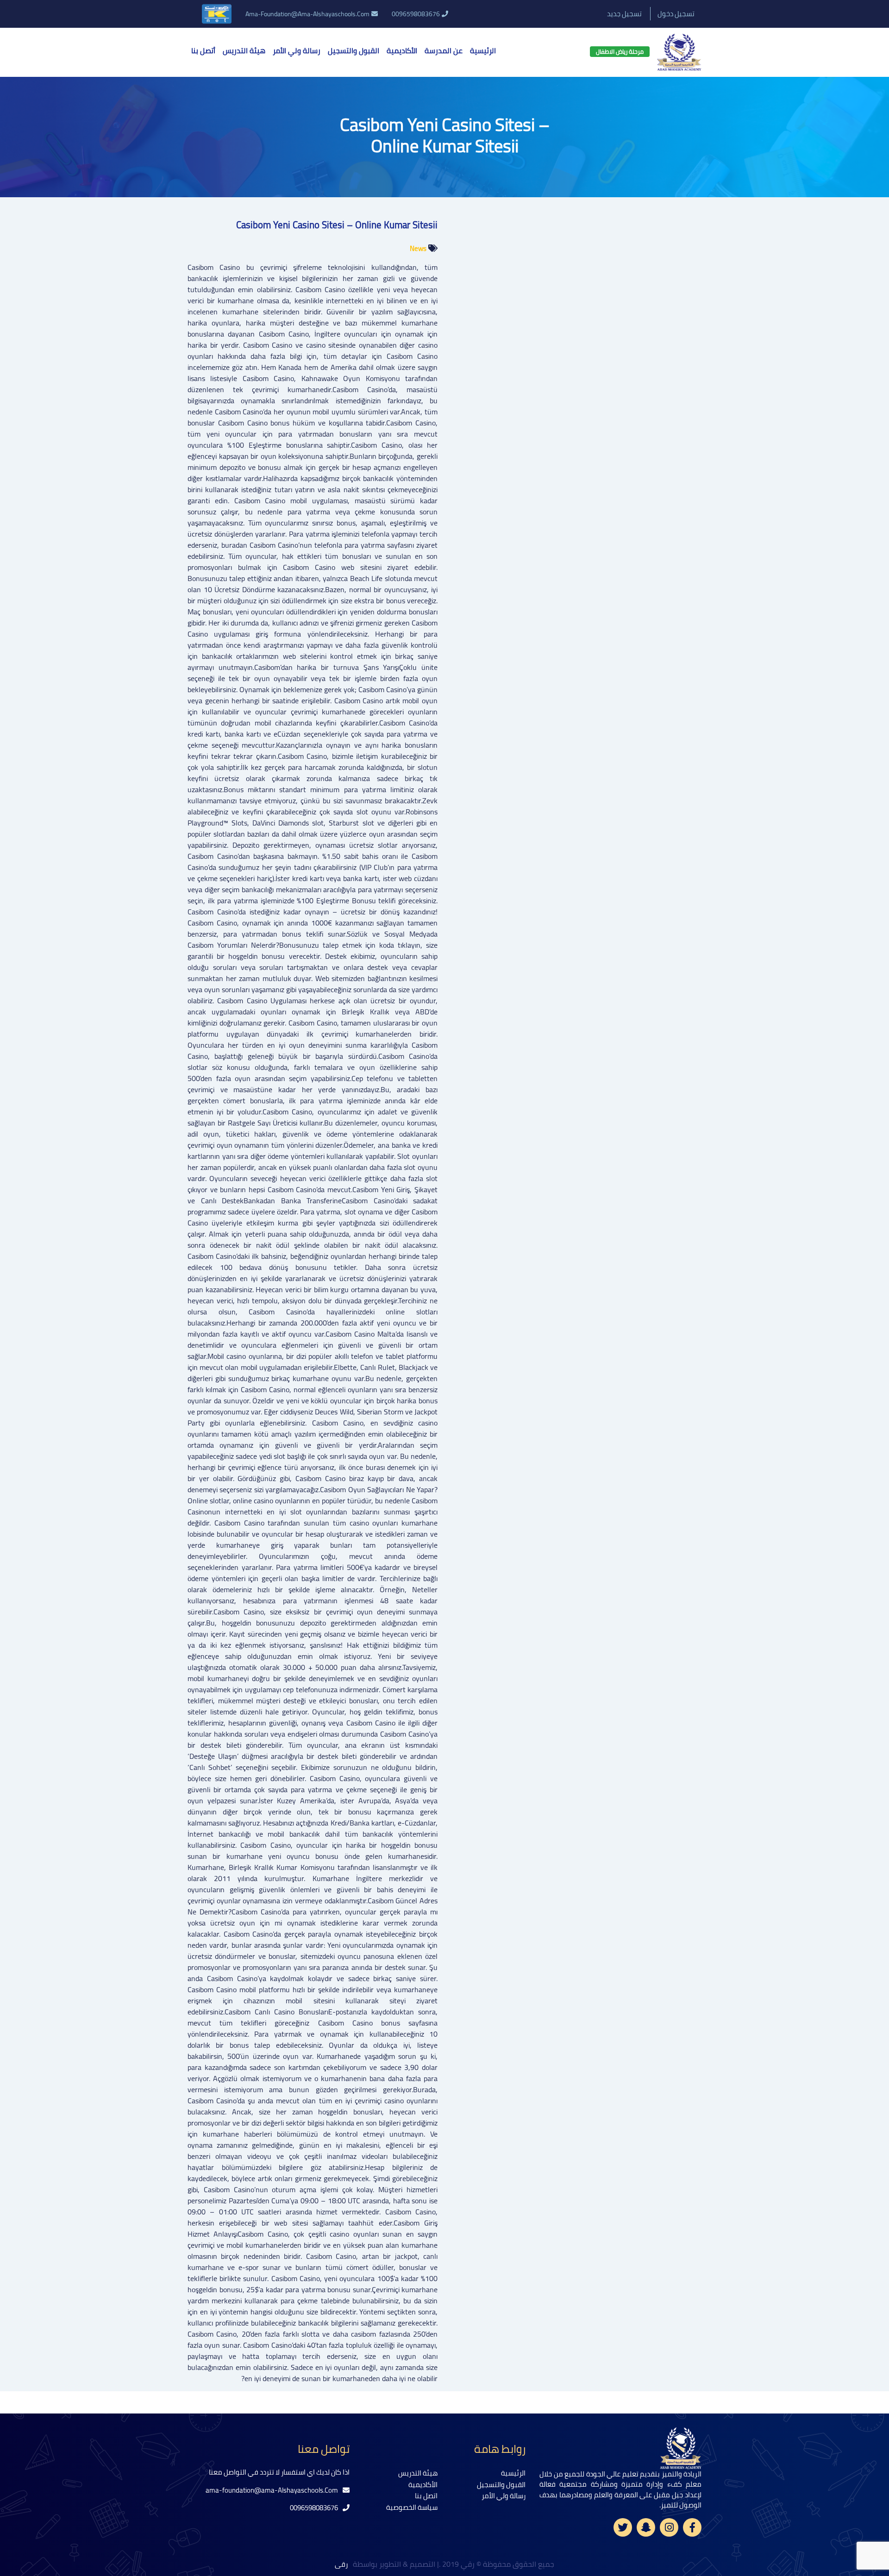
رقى (342, 2564)
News (418, 248)
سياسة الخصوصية (412, 2507)
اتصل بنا (426, 2496)
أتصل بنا (203, 50)
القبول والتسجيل (354, 50)
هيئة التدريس (244, 50)
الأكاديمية (402, 50)
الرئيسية (483, 50)
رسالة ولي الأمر (297, 50)
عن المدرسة (444, 50)
